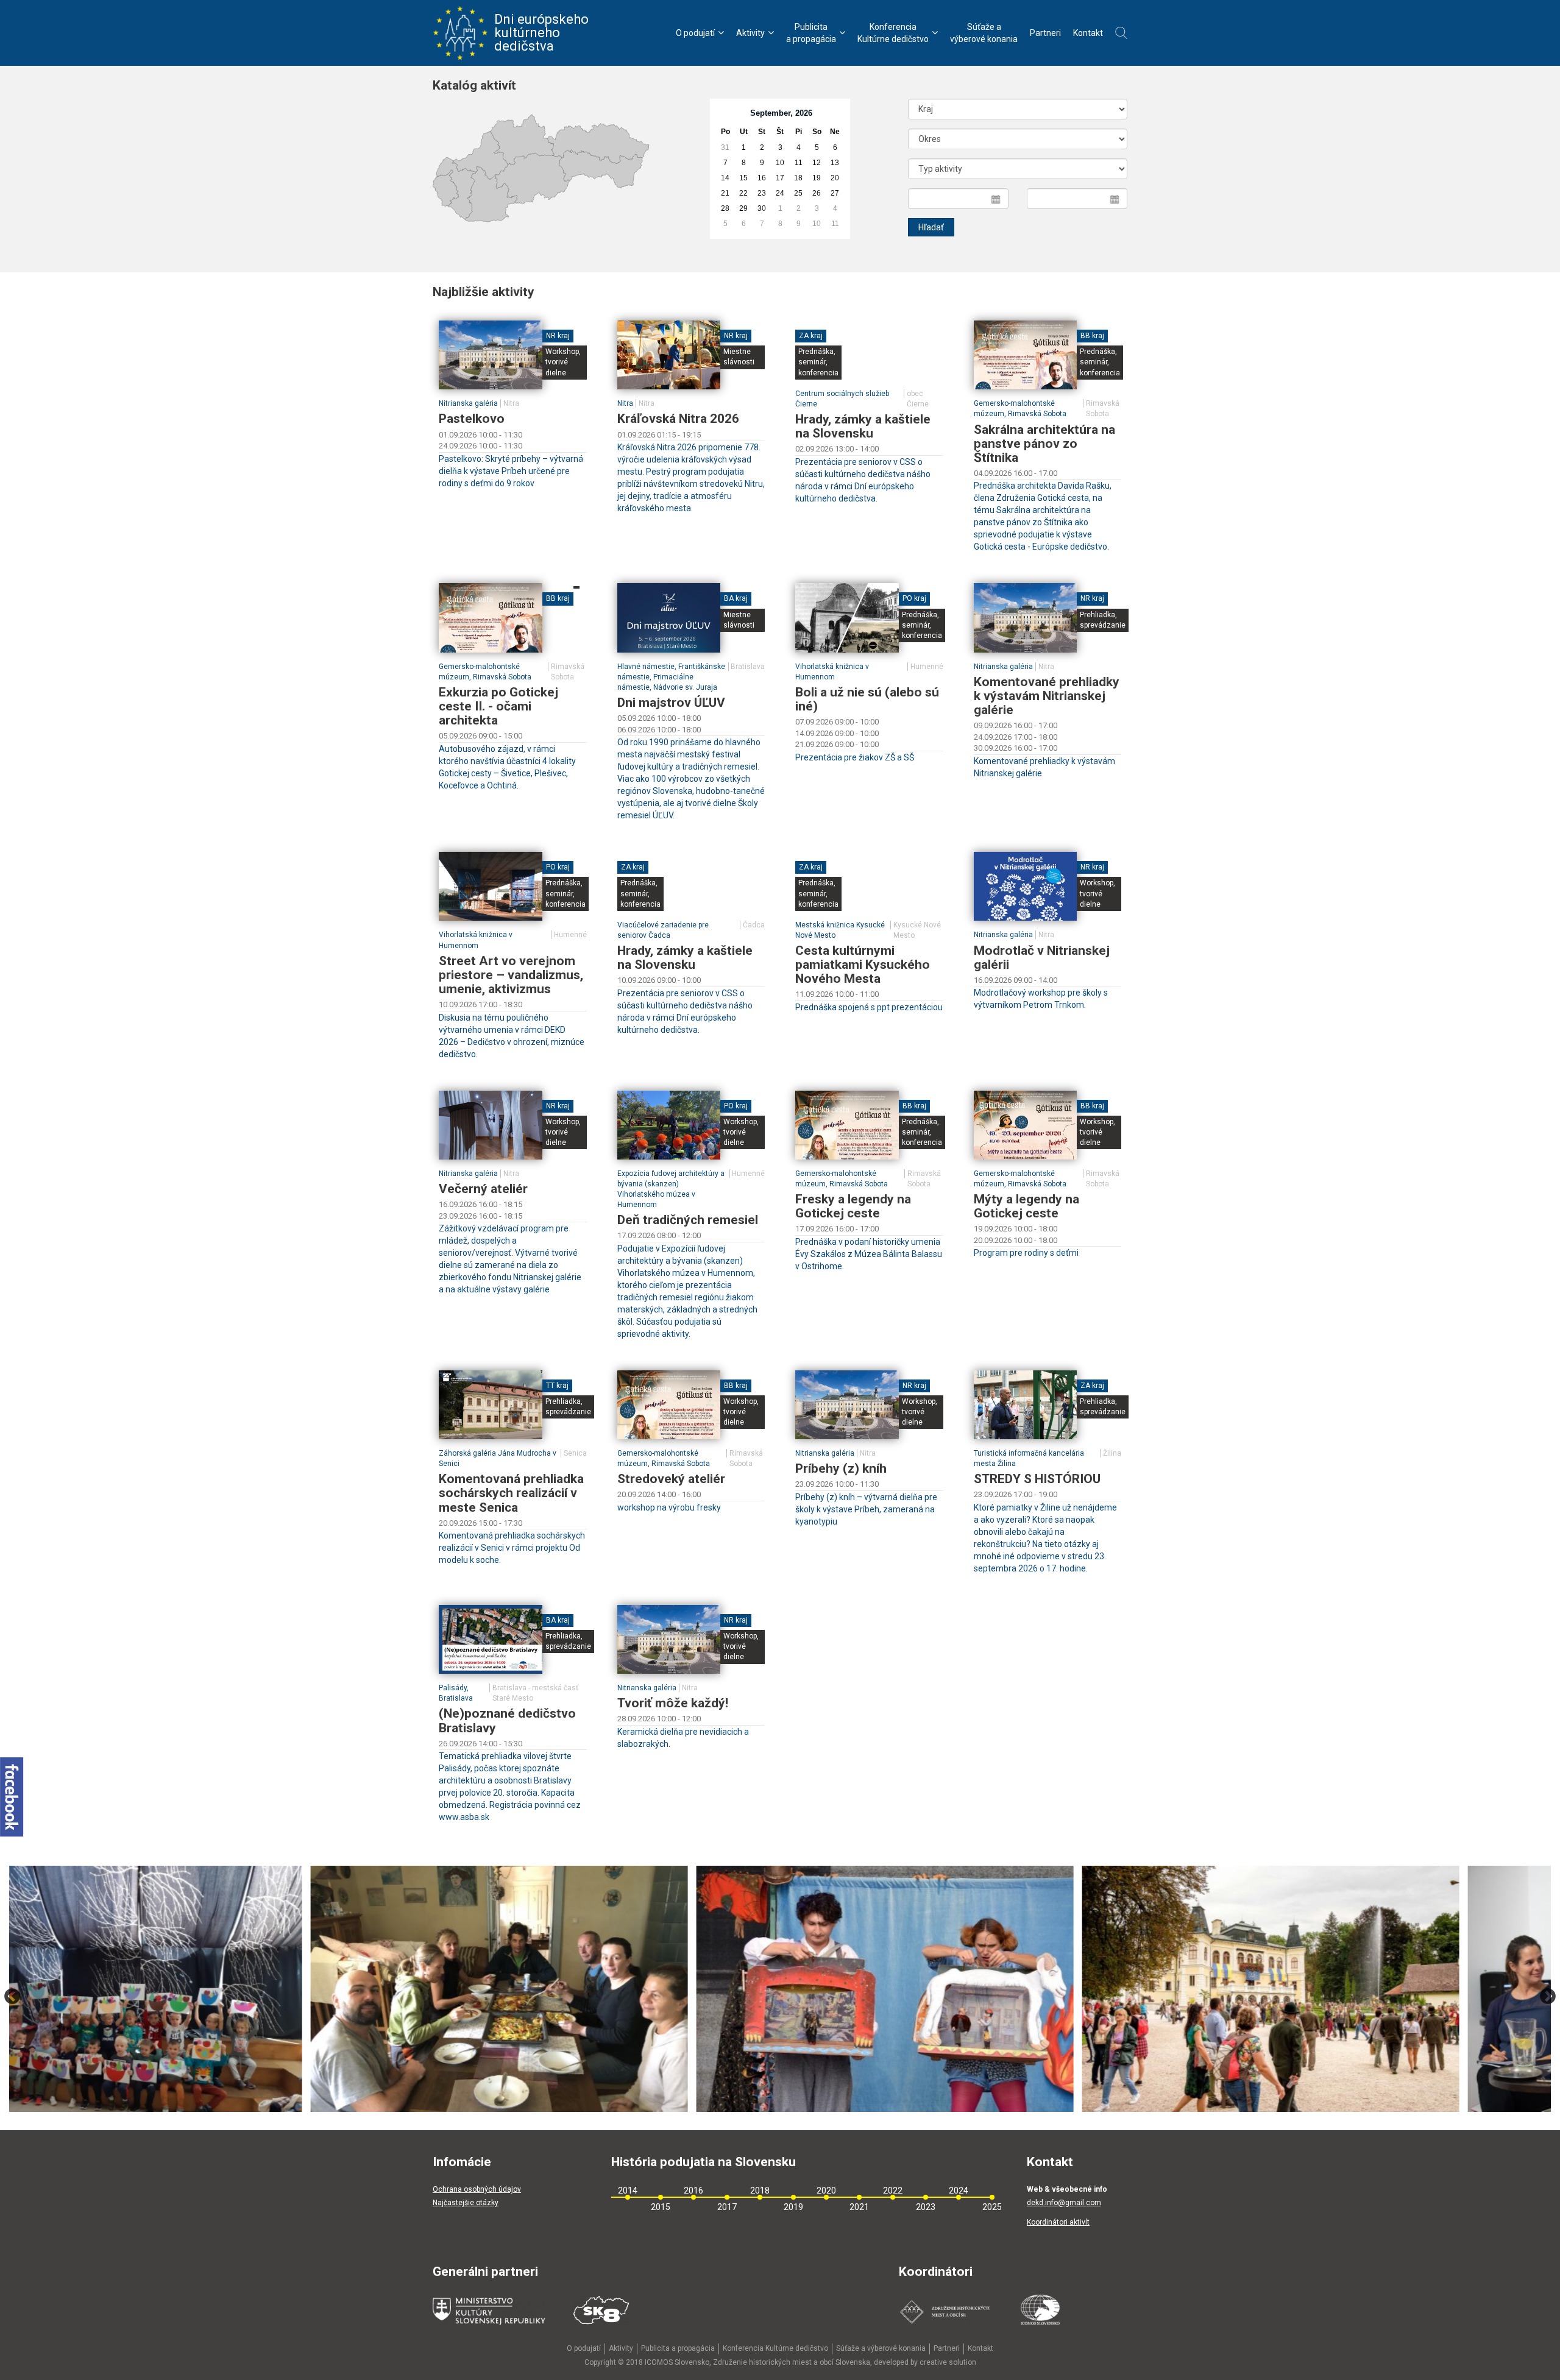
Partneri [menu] (1045, 33)
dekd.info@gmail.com (1064, 2203)
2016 (693, 2191)
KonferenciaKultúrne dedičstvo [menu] (893, 33)
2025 (992, 2207)
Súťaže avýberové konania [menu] (984, 33)
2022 (893, 2191)
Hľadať (931, 227)
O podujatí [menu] (695, 33)
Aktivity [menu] (750, 33)
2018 (760, 2191)
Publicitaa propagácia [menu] (811, 33)
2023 (926, 2207)
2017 (727, 2207)
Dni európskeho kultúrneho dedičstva (541, 33)
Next (1548, 1997)
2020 (826, 2191)
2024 (959, 2191)
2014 (628, 2191)
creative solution (948, 2362)
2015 (661, 2207)
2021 (859, 2207)
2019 (793, 2207)
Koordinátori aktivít (1058, 2222)
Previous (12, 1997)
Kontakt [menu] (1088, 33)
